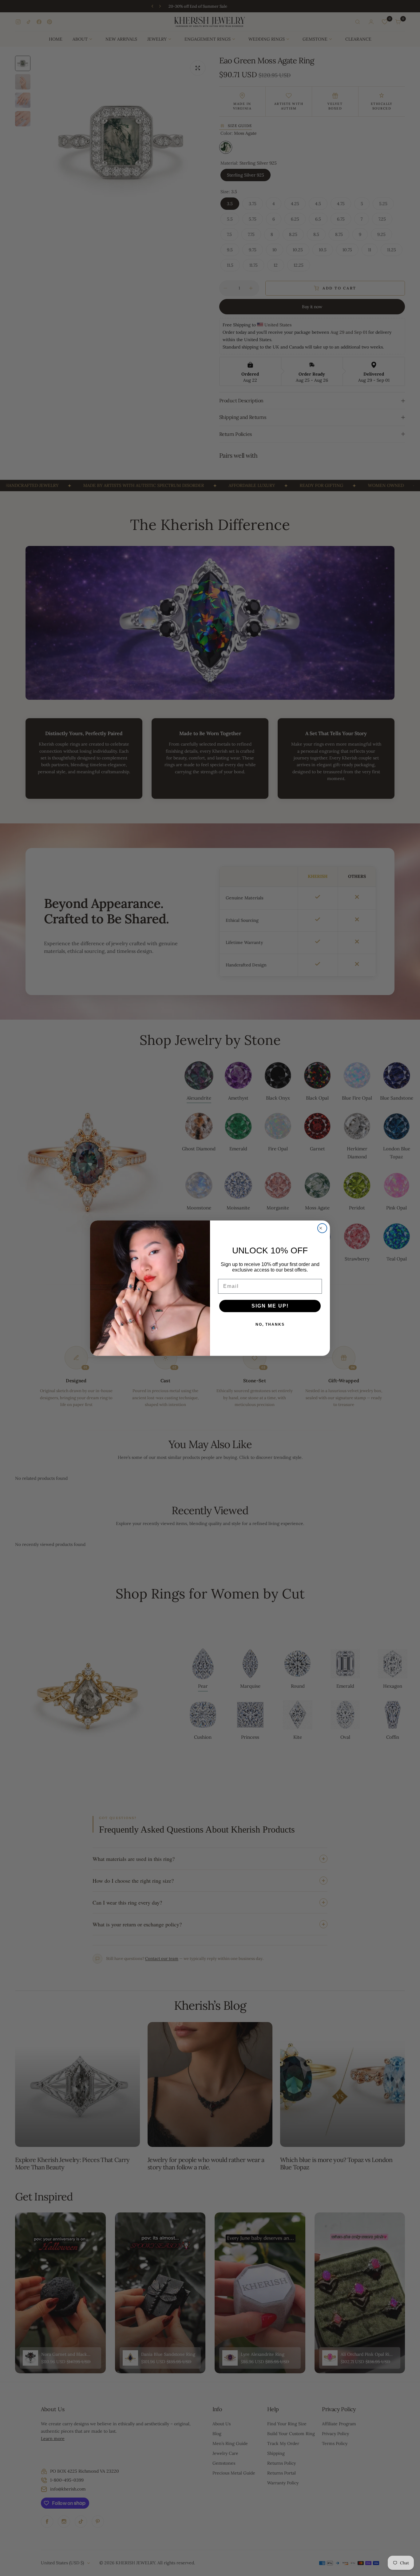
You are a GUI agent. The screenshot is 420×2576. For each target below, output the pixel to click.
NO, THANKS (270, 1324)
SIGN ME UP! (270, 1306)
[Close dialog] (322, 1228)
